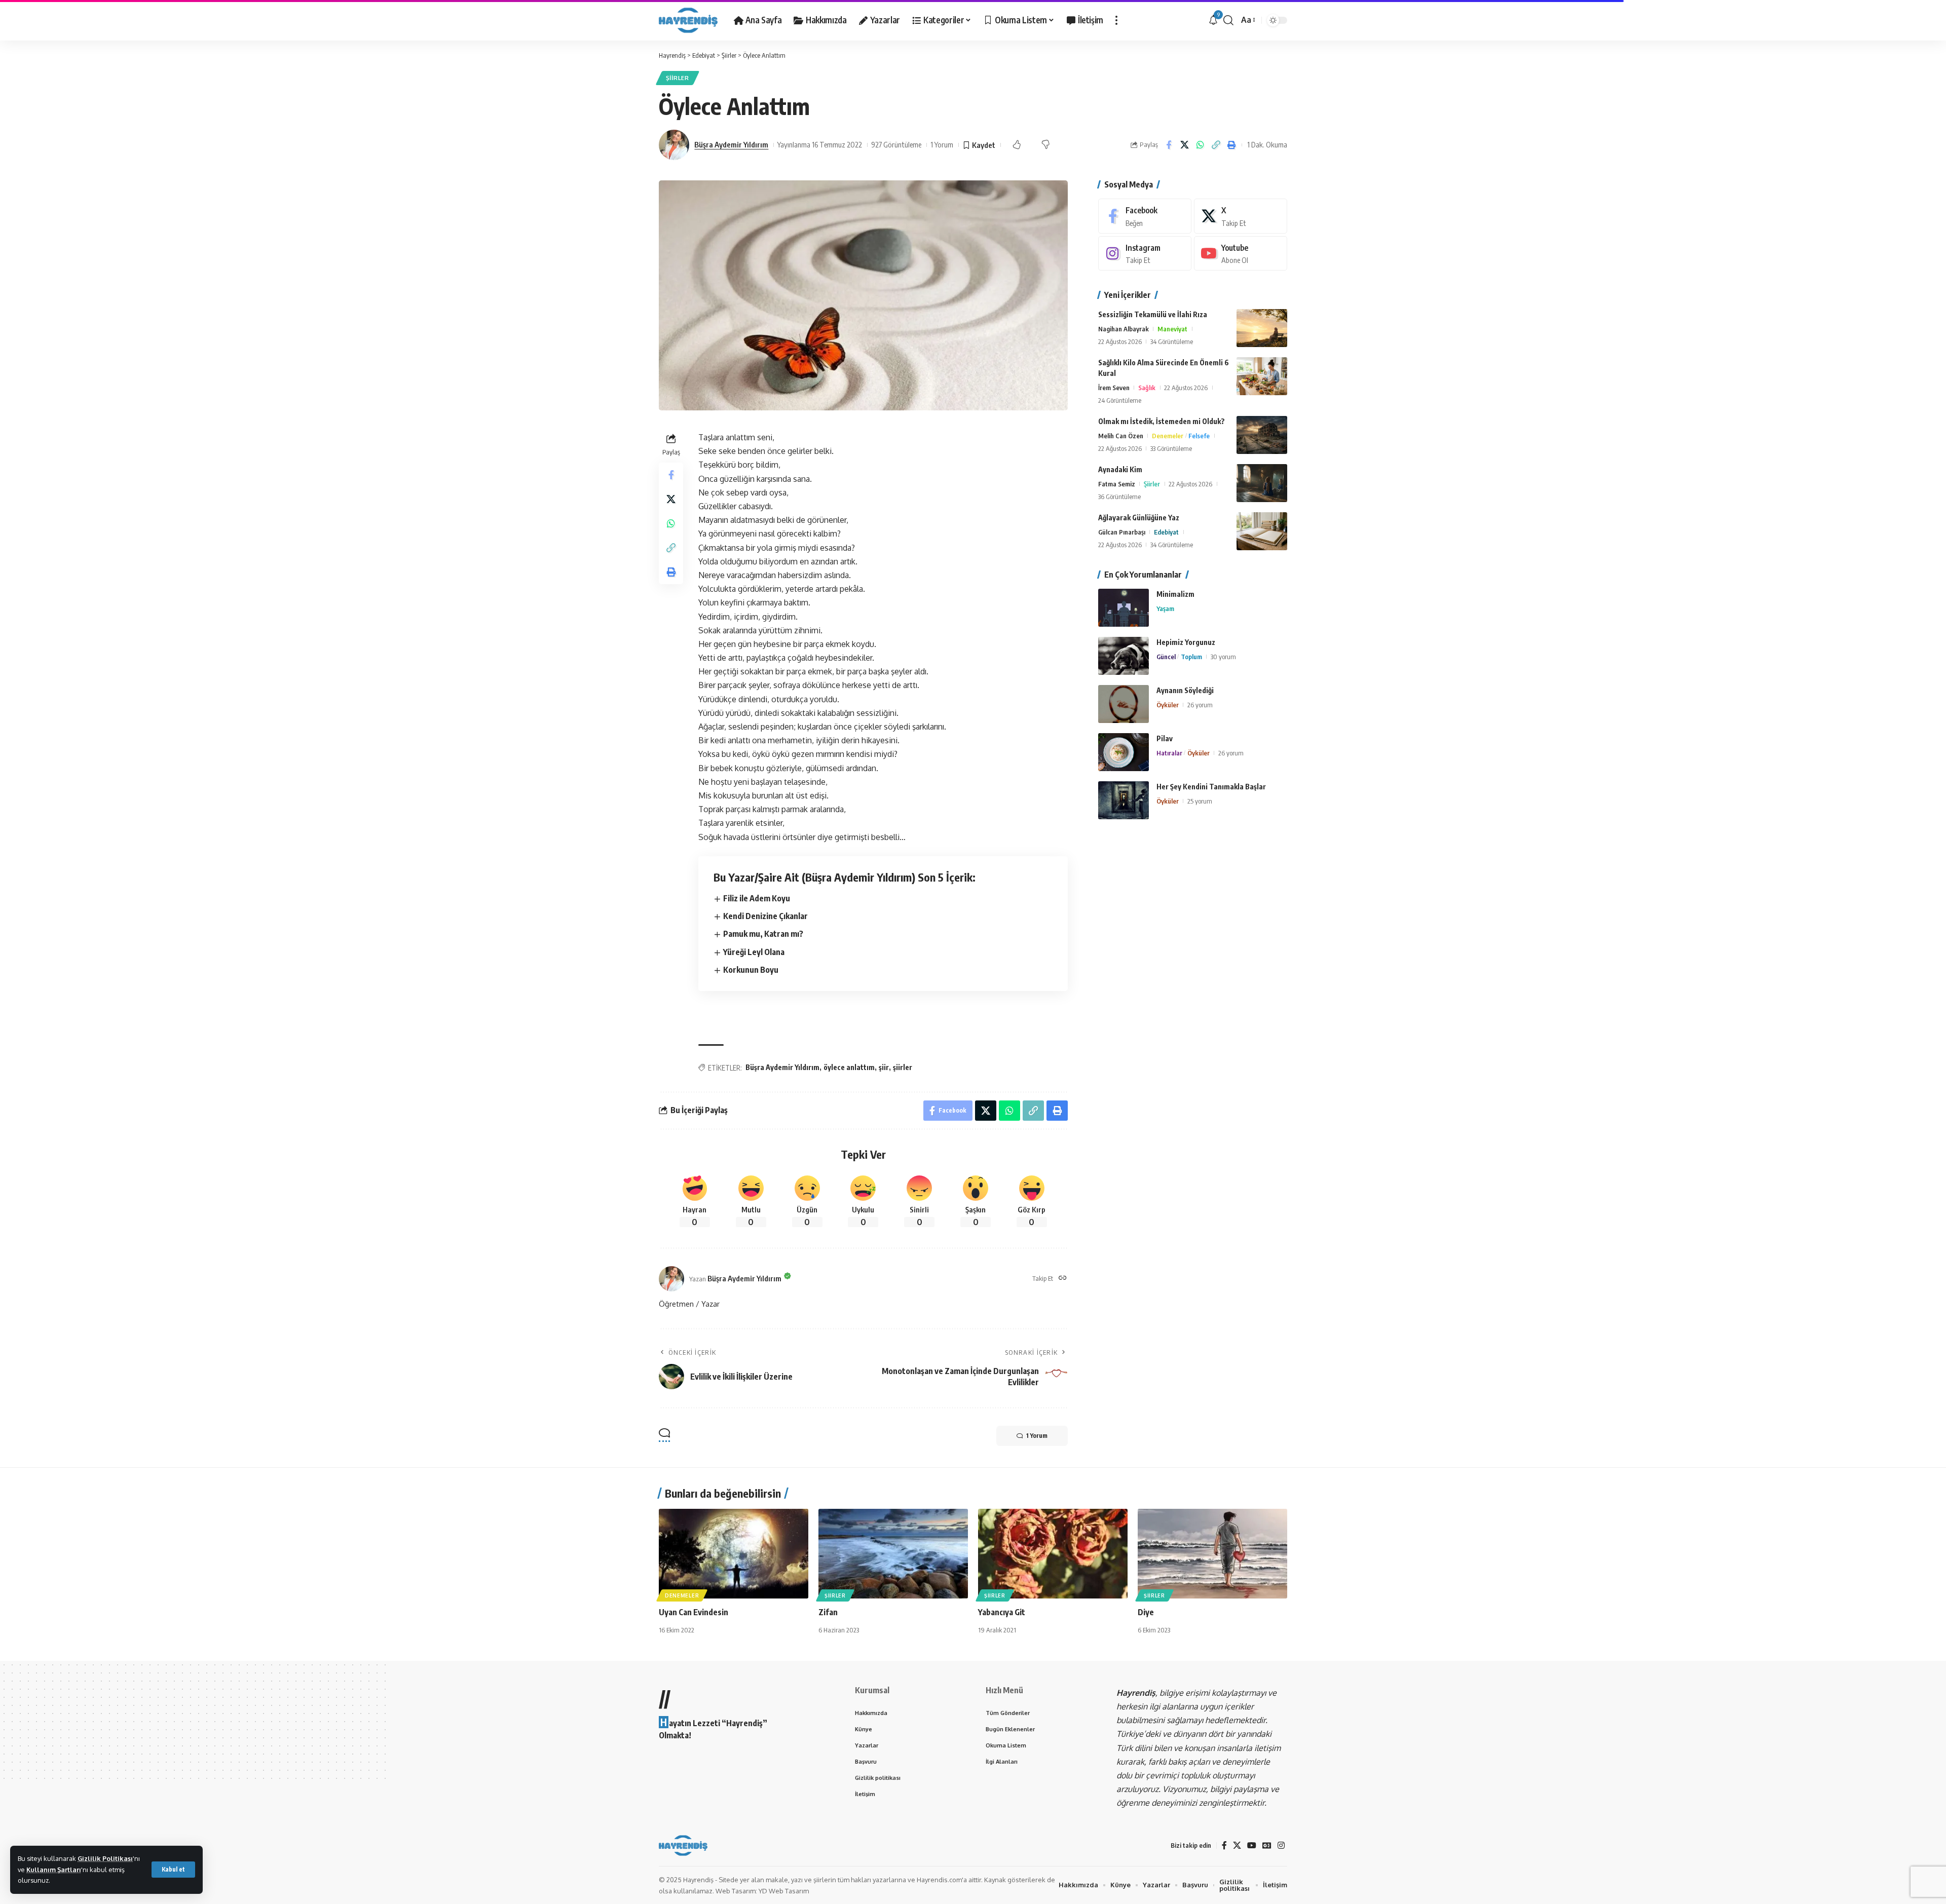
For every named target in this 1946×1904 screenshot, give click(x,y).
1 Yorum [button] (1037, 1436)
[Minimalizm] (1124, 608)
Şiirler (678, 78)
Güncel (1166, 657)
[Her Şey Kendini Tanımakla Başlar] (1124, 800)
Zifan (828, 1612)
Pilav (1165, 738)
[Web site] (1063, 1279)
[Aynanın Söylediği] (1124, 704)
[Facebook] (1145, 216)
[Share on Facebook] (1169, 145)
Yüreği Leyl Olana (754, 952)
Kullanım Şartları (54, 1870)
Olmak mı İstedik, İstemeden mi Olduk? (1162, 421)
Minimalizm (1175, 594)
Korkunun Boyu (751, 970)
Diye (1146, 1612)
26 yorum (1200, 705)
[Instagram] (1145, 254)
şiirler (903, 1067)
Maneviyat (1172, 329)
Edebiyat (1166, 532)
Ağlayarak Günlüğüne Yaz (1139, 518)
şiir (884, 1067)
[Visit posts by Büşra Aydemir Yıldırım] (674, 145)
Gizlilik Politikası (105, 1858)
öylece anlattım (849, 1067)
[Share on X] (1184, 145)
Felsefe (1199, 436)
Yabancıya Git (1002, 1612)
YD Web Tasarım (784, 1891)
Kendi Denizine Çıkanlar (765, 916)
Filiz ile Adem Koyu (757, 898)
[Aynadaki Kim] (1262, 483)
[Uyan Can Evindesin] (734, 1554)
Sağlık (1147, 388)
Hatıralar (1169, 753)
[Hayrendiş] (688, 20)
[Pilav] (1124, 752)
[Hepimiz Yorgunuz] (1124, 656)
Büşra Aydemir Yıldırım (731, 144)
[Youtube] (1241, 254)
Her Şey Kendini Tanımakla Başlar (1211, 787)
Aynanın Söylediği (1185, 690)
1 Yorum (942, 144)
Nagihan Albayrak (1124, 329)
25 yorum (1200, 801)
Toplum (1191, 657)
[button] (173, 1870)
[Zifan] (893, 1554)
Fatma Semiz (1117, 484)
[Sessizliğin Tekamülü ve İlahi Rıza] (1262, 328)
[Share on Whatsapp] (1200, 145)
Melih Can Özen (1121, 436)
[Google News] (1267, 1845)
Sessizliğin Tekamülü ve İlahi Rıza (1153, 314)
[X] (1241, 216)
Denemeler (1168, 436)
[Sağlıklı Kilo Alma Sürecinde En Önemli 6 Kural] (1262, 376)
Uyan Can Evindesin (694, 1612)
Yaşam (1165, 608)
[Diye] (1212, 1554)
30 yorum (1223, 657)
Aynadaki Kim (1120, 469)
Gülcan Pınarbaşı (1122, 532)
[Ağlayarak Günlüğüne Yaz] (1262, 531)
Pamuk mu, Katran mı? (763, 934)
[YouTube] (1252, 1845)
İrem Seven (1114, 388)
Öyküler (1168, 705)
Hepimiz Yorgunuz (1186, 642)
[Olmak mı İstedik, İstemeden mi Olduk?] (1262, 435)
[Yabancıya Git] (1053, 1554)
